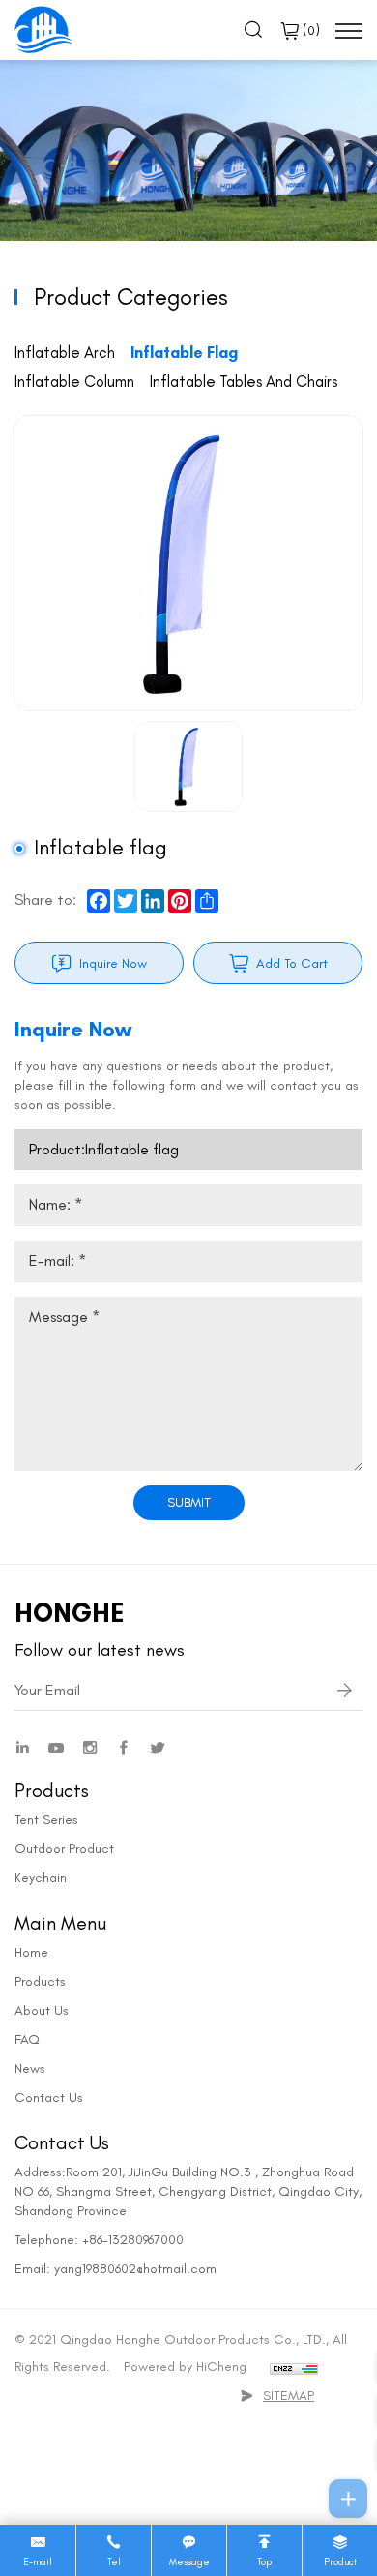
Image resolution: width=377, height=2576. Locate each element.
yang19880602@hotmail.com (135, 2269)
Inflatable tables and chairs (244, 381)
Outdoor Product (64, 1849)
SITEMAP (289, 2396)
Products (40, 1981)
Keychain (41, 1878)
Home (31, 1952)
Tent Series (46, 1820)
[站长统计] (294, 2366)
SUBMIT (189, 1502)
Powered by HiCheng (185, 2366)
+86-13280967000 (133, 2240)
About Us (42, 2010)
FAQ (27, 2039)
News (30, 2068)
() (309, 30)
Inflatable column (74, 381)
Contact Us (49, 2097)
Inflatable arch (65, 352)
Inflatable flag (184, 352)
